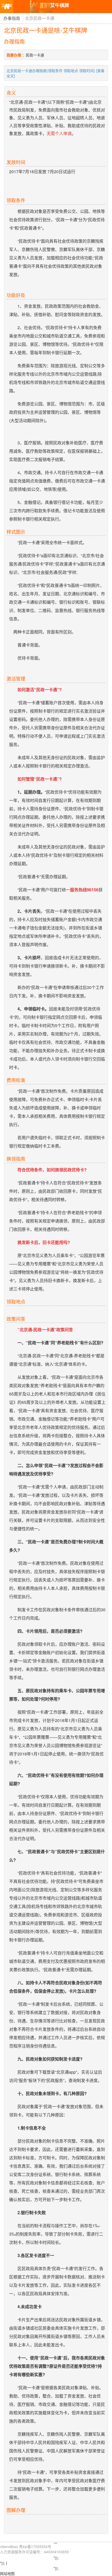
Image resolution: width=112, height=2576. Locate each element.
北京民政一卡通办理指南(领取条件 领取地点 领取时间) (51, 71)
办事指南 (12, 18)
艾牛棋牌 (7, 8)
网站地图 (7, 2573)
